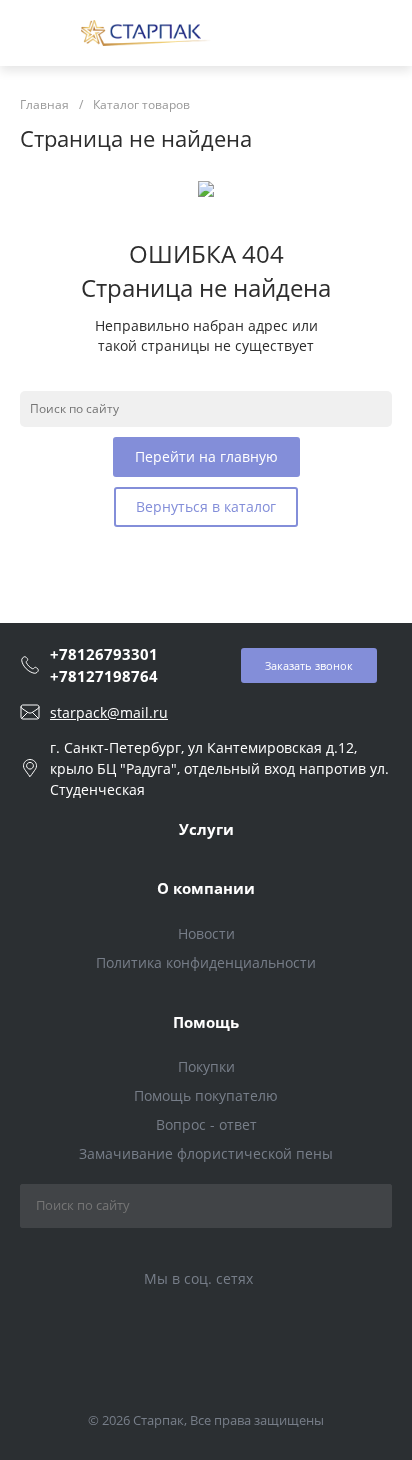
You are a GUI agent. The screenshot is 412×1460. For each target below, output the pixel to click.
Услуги (206, 829)
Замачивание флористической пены (206, 1153)
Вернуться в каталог (206, 506)
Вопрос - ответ (206, 1124)
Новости (206, 933)
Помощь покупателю (206, 1095)
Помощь (206, 1022)
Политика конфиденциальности (206, 962)
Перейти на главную (206, 456)
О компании (206, 888)
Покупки (206, 1066)
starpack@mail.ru (109, 712)
